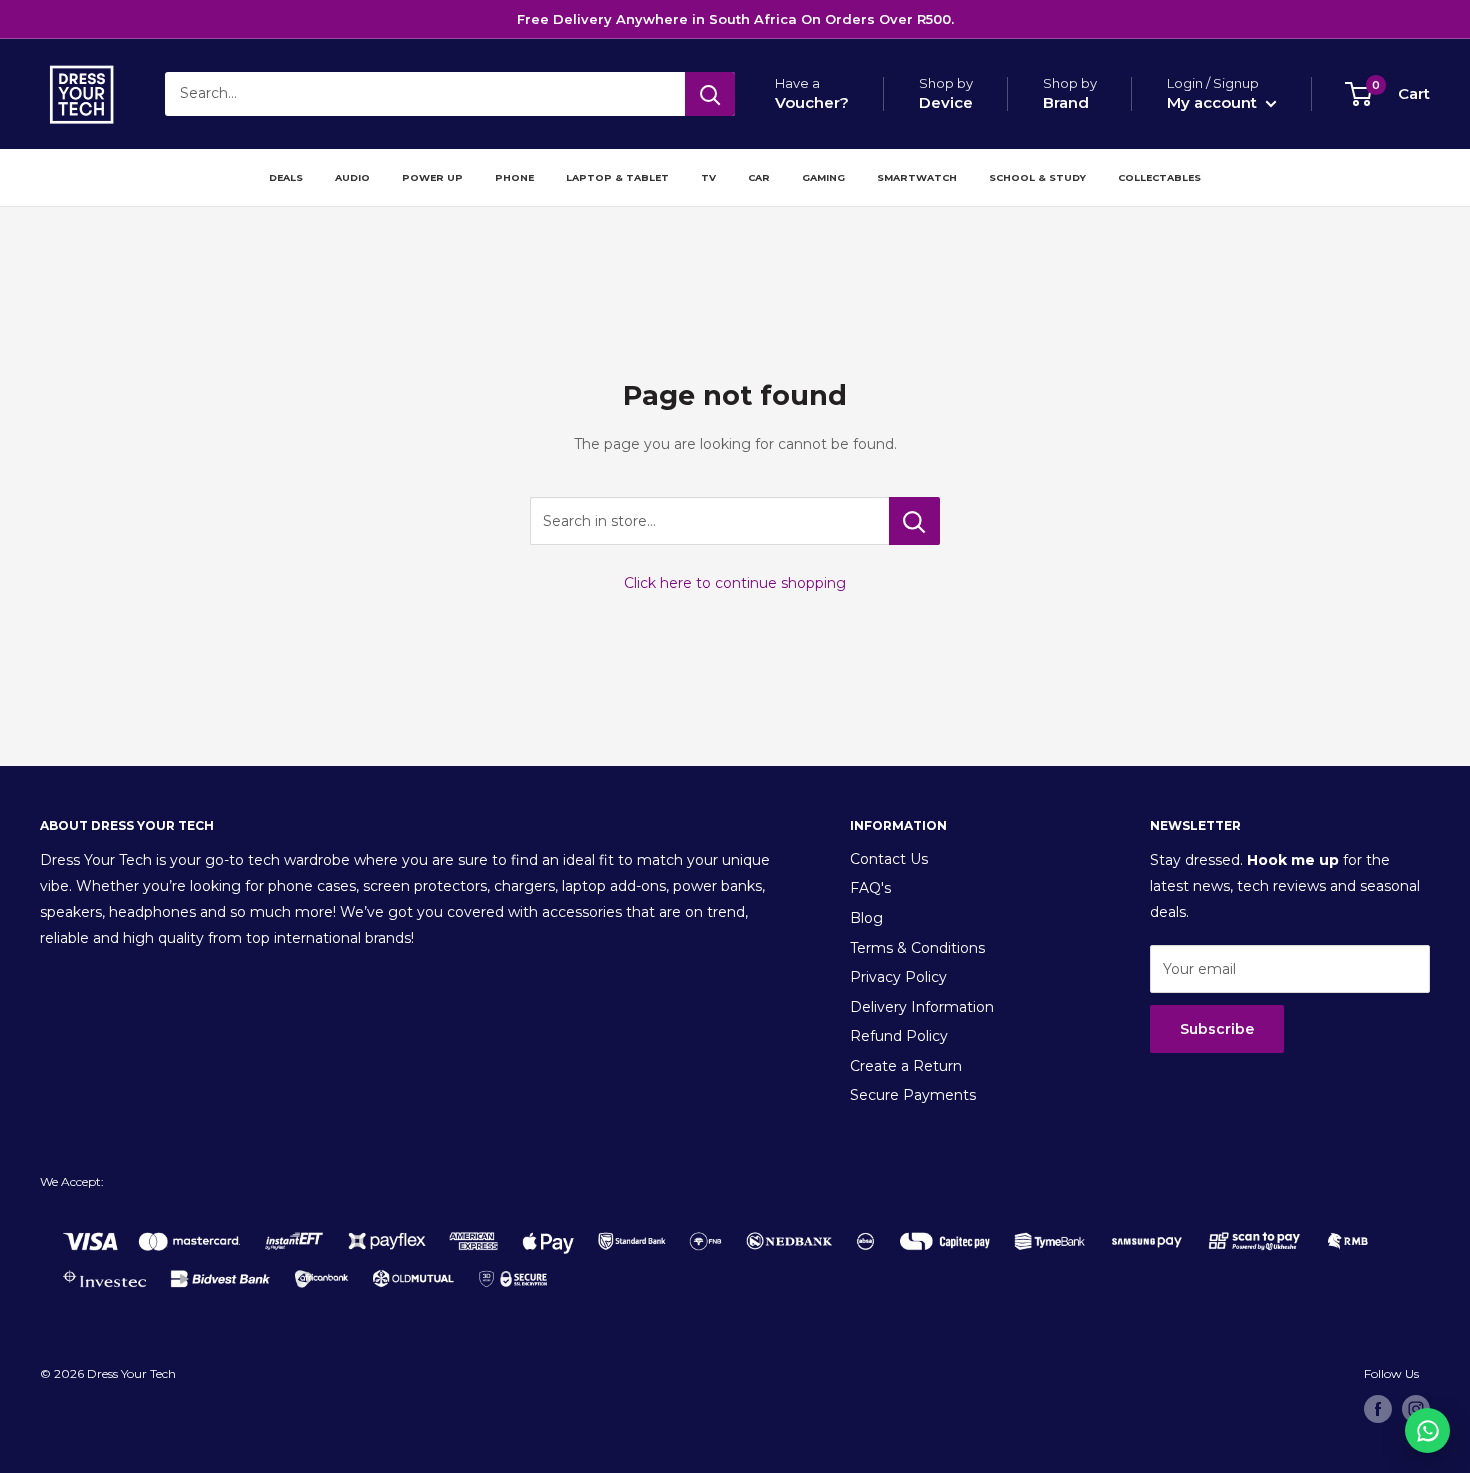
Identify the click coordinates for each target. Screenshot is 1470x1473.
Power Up (432, 177)
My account (1214, 102)
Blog (866, 918)
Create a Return (906, 1066)
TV (708, 177)
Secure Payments (913, 1095)
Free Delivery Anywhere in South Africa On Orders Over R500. (735, 19)
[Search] (710, 94)
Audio (352, 177)
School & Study (1037, 177)
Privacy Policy (898, 977)
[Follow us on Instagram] (1416, 1409)
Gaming (823, 177)
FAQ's (870, 888)
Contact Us (889, 859)
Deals (286, 177)
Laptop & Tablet (617, 177)
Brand (1066, 102)
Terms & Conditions (917, 948)
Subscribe (1217, 1029)
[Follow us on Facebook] (1378, 1409)
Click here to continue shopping (735, 583)
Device (946, 102)
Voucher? (812, 102)
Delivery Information (922, 1007)
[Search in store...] (914, 521)
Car (759, 177)
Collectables (1159, 177)
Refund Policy (899, 1036)
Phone (514, 177)
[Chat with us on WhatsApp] (1427, 1430)
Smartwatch (917, 177)
